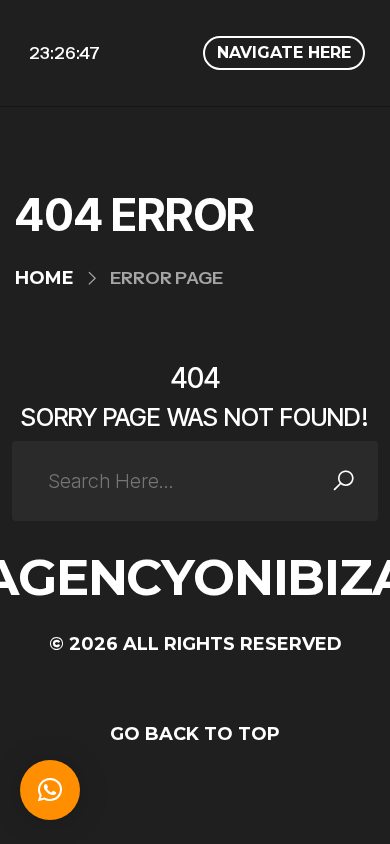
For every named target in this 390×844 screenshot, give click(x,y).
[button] (50, 790)
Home (44, 278)
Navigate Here (284, 52)
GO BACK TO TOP (195, 734)
